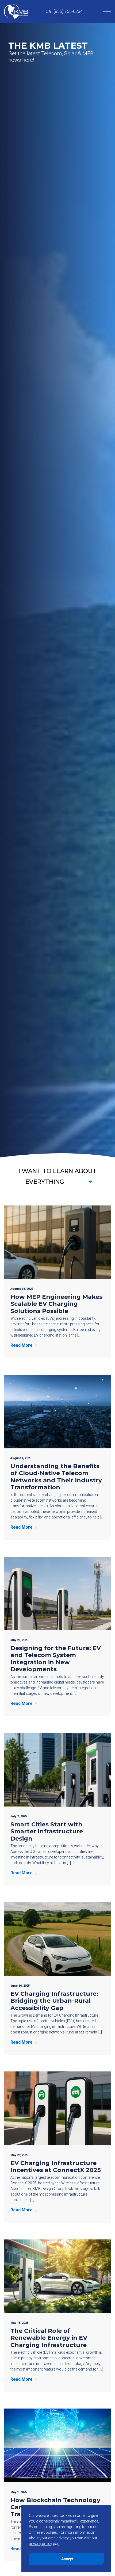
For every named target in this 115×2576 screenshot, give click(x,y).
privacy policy (41, 2544)
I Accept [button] (66, 2559)
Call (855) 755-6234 (64, 11)
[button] (59, 1182)
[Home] (16, 12)
